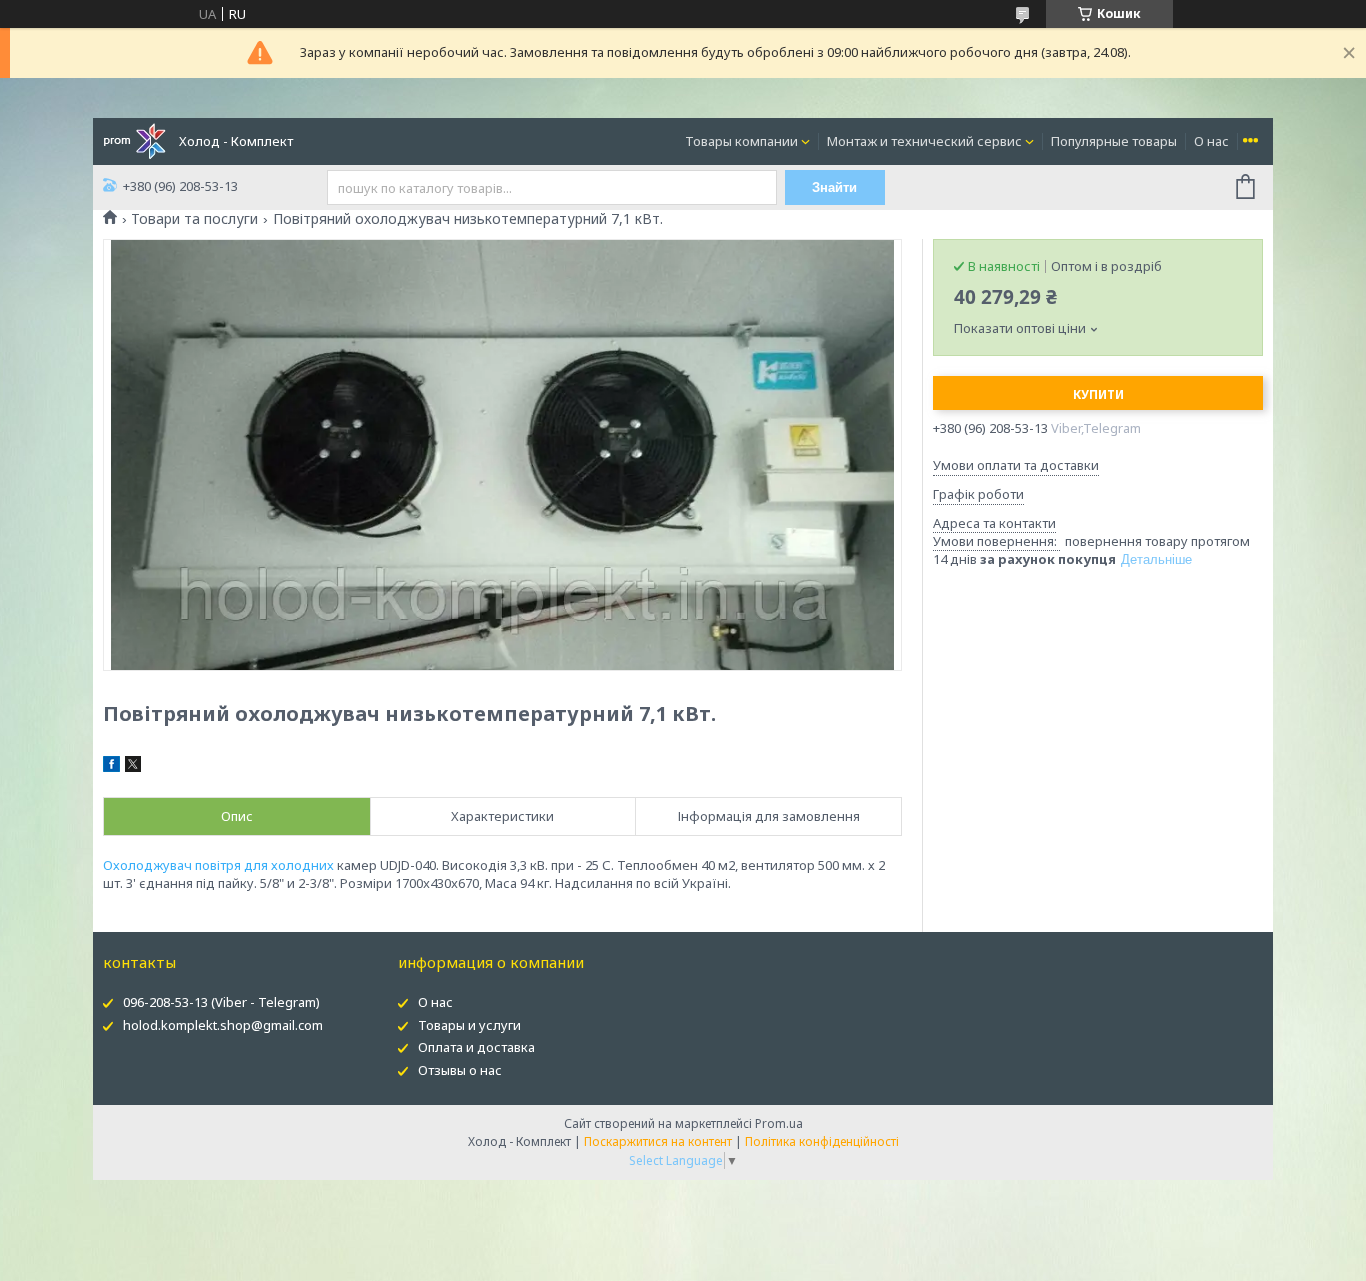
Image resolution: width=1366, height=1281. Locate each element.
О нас (1211, 141)
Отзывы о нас (460, 1070)
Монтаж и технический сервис (924, 141)
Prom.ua (779, 1123)
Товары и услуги (469, 1025)
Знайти (834, 187)
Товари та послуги (194, 219)
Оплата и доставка (476, 1047)
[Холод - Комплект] (134, 140)
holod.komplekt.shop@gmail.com (223, 1025)
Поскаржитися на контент (658, 1141)
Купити (1098, 394)
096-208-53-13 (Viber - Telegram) (221, 1002)
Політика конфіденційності (822, 1141)
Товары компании (741, 141)
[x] (133, 767)
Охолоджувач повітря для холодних (218, 865)
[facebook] (111, 767)
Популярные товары (1114, 141)
